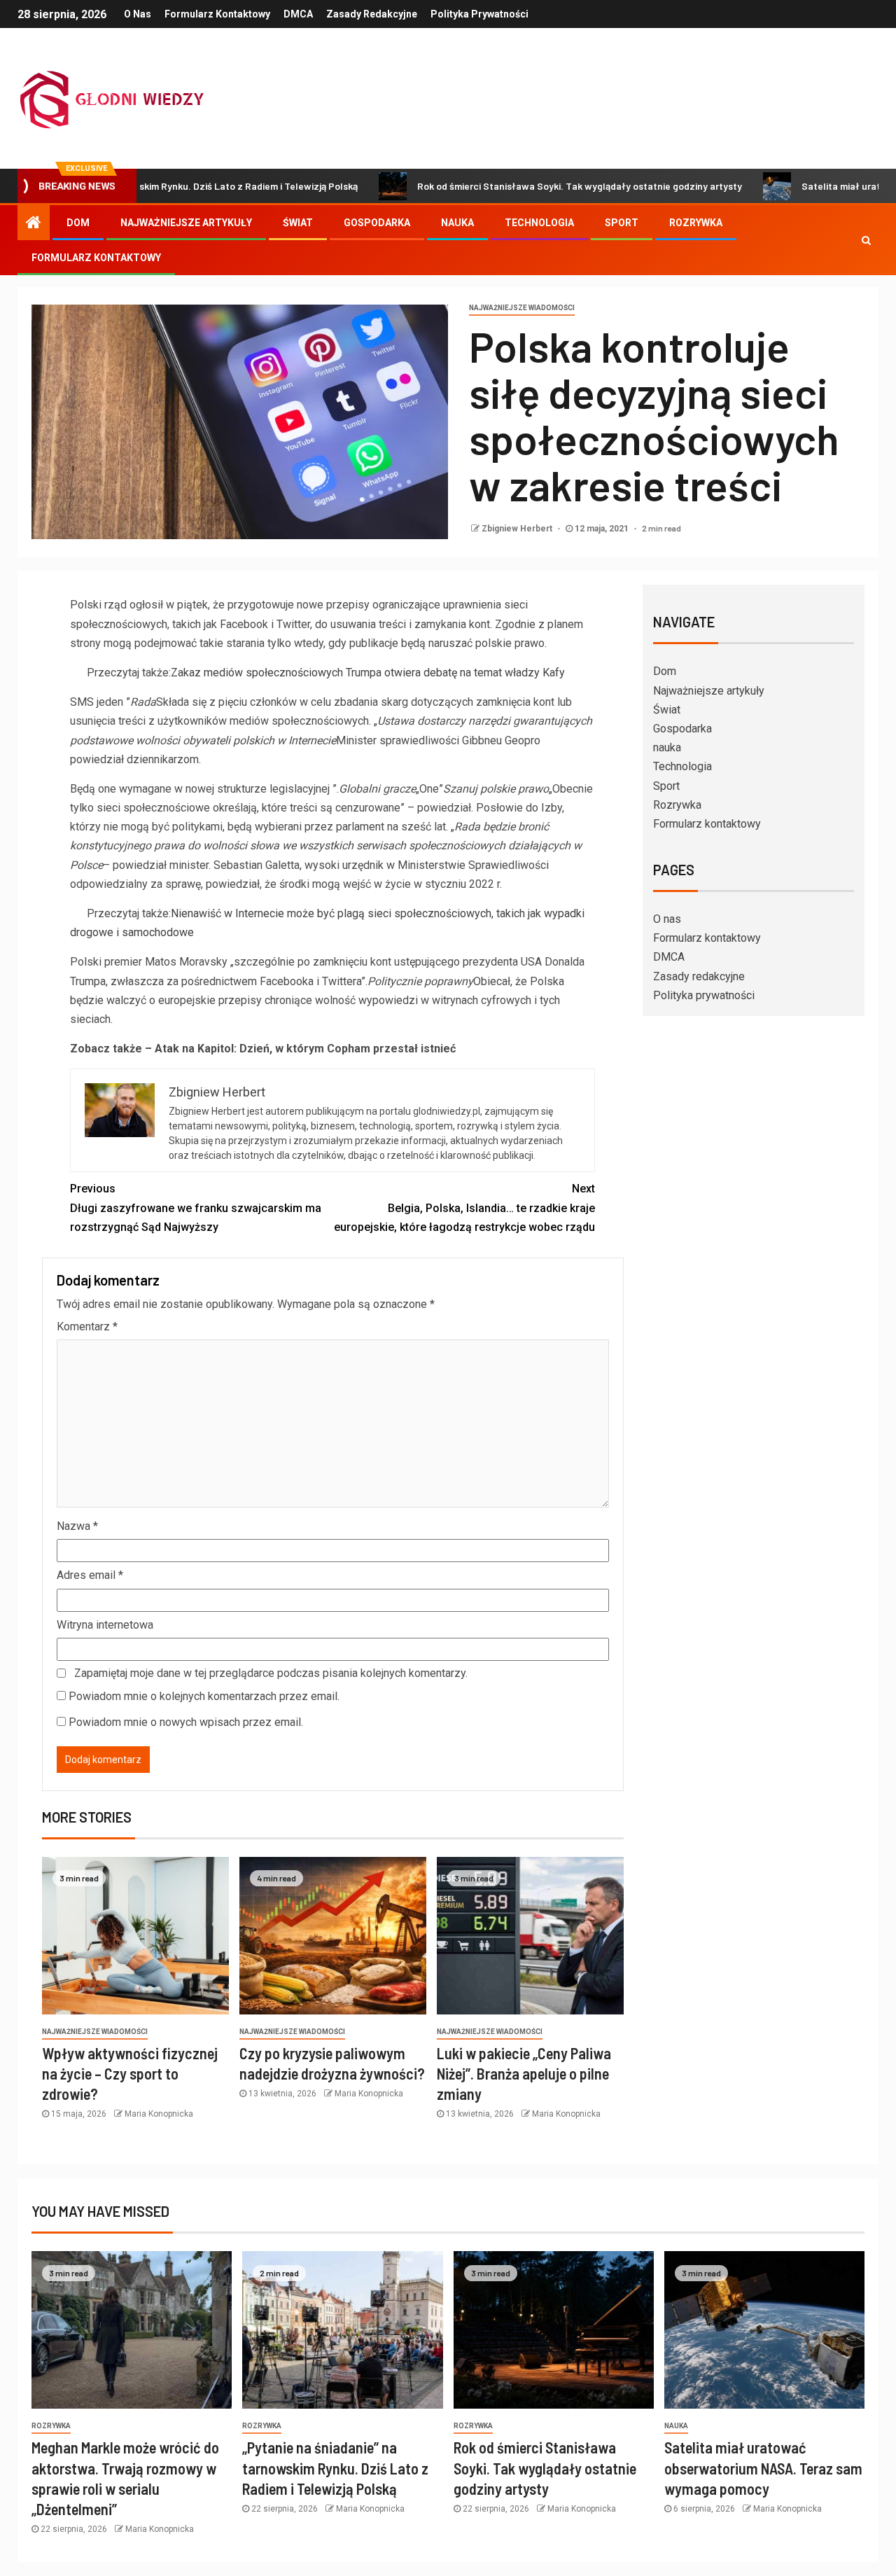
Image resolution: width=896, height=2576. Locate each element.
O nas (138, 14)
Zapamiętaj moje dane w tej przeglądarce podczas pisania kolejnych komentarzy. (271, 1673)
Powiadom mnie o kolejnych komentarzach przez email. (204, 1696)
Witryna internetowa (105, 1625)
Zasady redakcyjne (372, 14)
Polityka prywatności (479, 14)
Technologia (539, 223)
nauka (457, 223)
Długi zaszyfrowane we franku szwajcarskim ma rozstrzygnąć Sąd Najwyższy (196, 1207)
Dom (78, 223)
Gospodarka (377, 223)
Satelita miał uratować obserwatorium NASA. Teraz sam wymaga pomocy (763, 2468)
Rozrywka (696, 223)
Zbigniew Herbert (518, 529)
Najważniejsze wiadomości (522, 308)
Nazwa (77, 1526)
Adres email (90, 1575)
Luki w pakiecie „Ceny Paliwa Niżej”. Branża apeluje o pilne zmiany (524, 2074)
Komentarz (87, 1327)
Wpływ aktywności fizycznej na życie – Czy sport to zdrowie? (130, 2074)
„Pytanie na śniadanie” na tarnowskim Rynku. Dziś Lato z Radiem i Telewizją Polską (335, 2468)
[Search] (866, 240)
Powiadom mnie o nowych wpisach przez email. (186, 1722)
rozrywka (51, 2426)
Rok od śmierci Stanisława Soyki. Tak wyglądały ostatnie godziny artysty (501, 186)
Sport (622, 223)
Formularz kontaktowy (217, 14)
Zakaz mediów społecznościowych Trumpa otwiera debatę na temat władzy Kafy (368, 673)
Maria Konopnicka (159, 2114)
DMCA (298, 14)
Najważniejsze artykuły (186, 223)
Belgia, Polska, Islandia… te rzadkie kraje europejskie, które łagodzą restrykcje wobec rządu (464, 1207)
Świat (298, 223)
